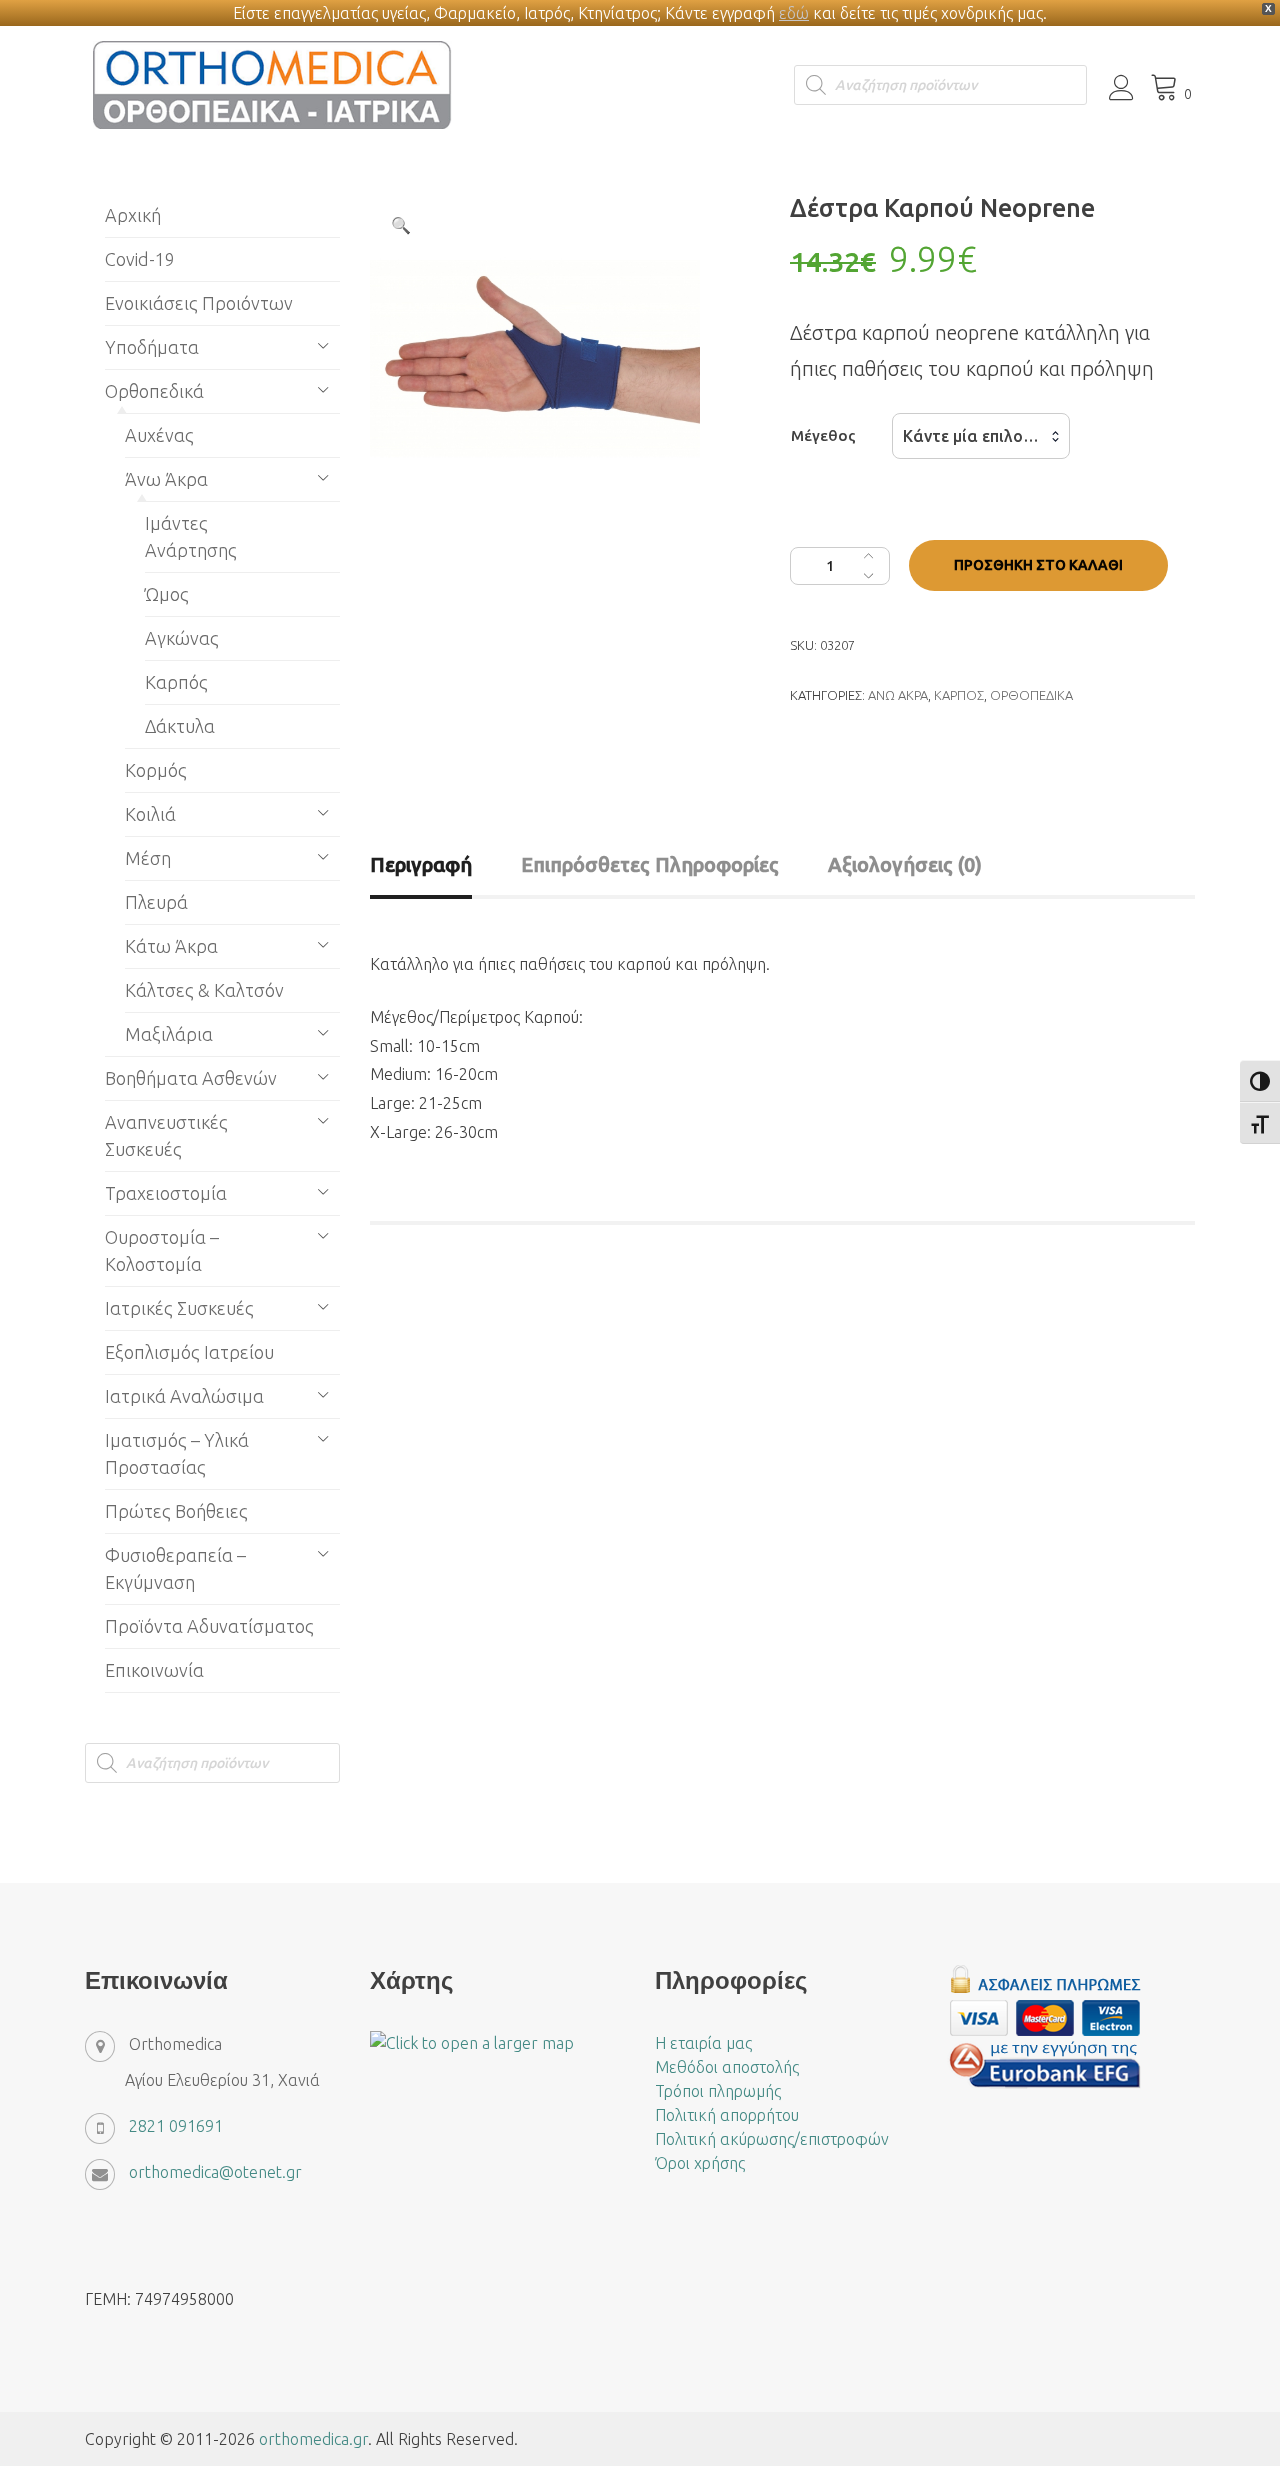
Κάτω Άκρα (171, 946)
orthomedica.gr (313, 2439)
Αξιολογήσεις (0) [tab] (905, 864)
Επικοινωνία (154, 1670)
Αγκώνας (182, 638)
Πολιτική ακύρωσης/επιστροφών (772, 2139)
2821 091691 (176, 2126)
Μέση (148, 858)
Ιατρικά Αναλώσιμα (184, 1396)
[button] (401, 225)
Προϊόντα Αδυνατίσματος (209, 1626)
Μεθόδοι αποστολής (727, 2067)
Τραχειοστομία (166, 1193)
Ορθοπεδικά (1031, 695)
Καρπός (959, 695)
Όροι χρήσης (700, 2163)
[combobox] (981, 436)
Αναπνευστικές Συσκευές (166, 1135)
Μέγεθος (823, 435)
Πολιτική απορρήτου (727, 2115)
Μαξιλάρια (169, 1034)
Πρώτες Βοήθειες (176, 1511)
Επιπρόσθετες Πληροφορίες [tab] (650, 864)
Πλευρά (156, 902)
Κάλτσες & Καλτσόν (204, 990)
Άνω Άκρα (898, 695)
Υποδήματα (152, 347)
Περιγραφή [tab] (421, 864)
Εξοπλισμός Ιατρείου (189, 1352)
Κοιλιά (150, 814)
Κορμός (156, 770)
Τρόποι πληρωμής (718, 2091)
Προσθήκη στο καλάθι (1038, 565)
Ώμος (167, 594)
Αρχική (133, 215)
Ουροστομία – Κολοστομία (162, 1250)
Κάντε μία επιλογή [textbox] (972, 436)
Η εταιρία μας (703, 2043)
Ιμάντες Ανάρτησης (191, 536)
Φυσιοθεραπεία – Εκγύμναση (175, 1568)
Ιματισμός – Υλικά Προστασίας (177, 1453)
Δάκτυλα (180, 726)
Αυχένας (159, 435)
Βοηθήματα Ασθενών (191, 1078)
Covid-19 (140, 259)
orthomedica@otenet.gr (215, 2172)
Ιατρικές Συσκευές (179, 1308)
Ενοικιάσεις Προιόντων (199, 303)
